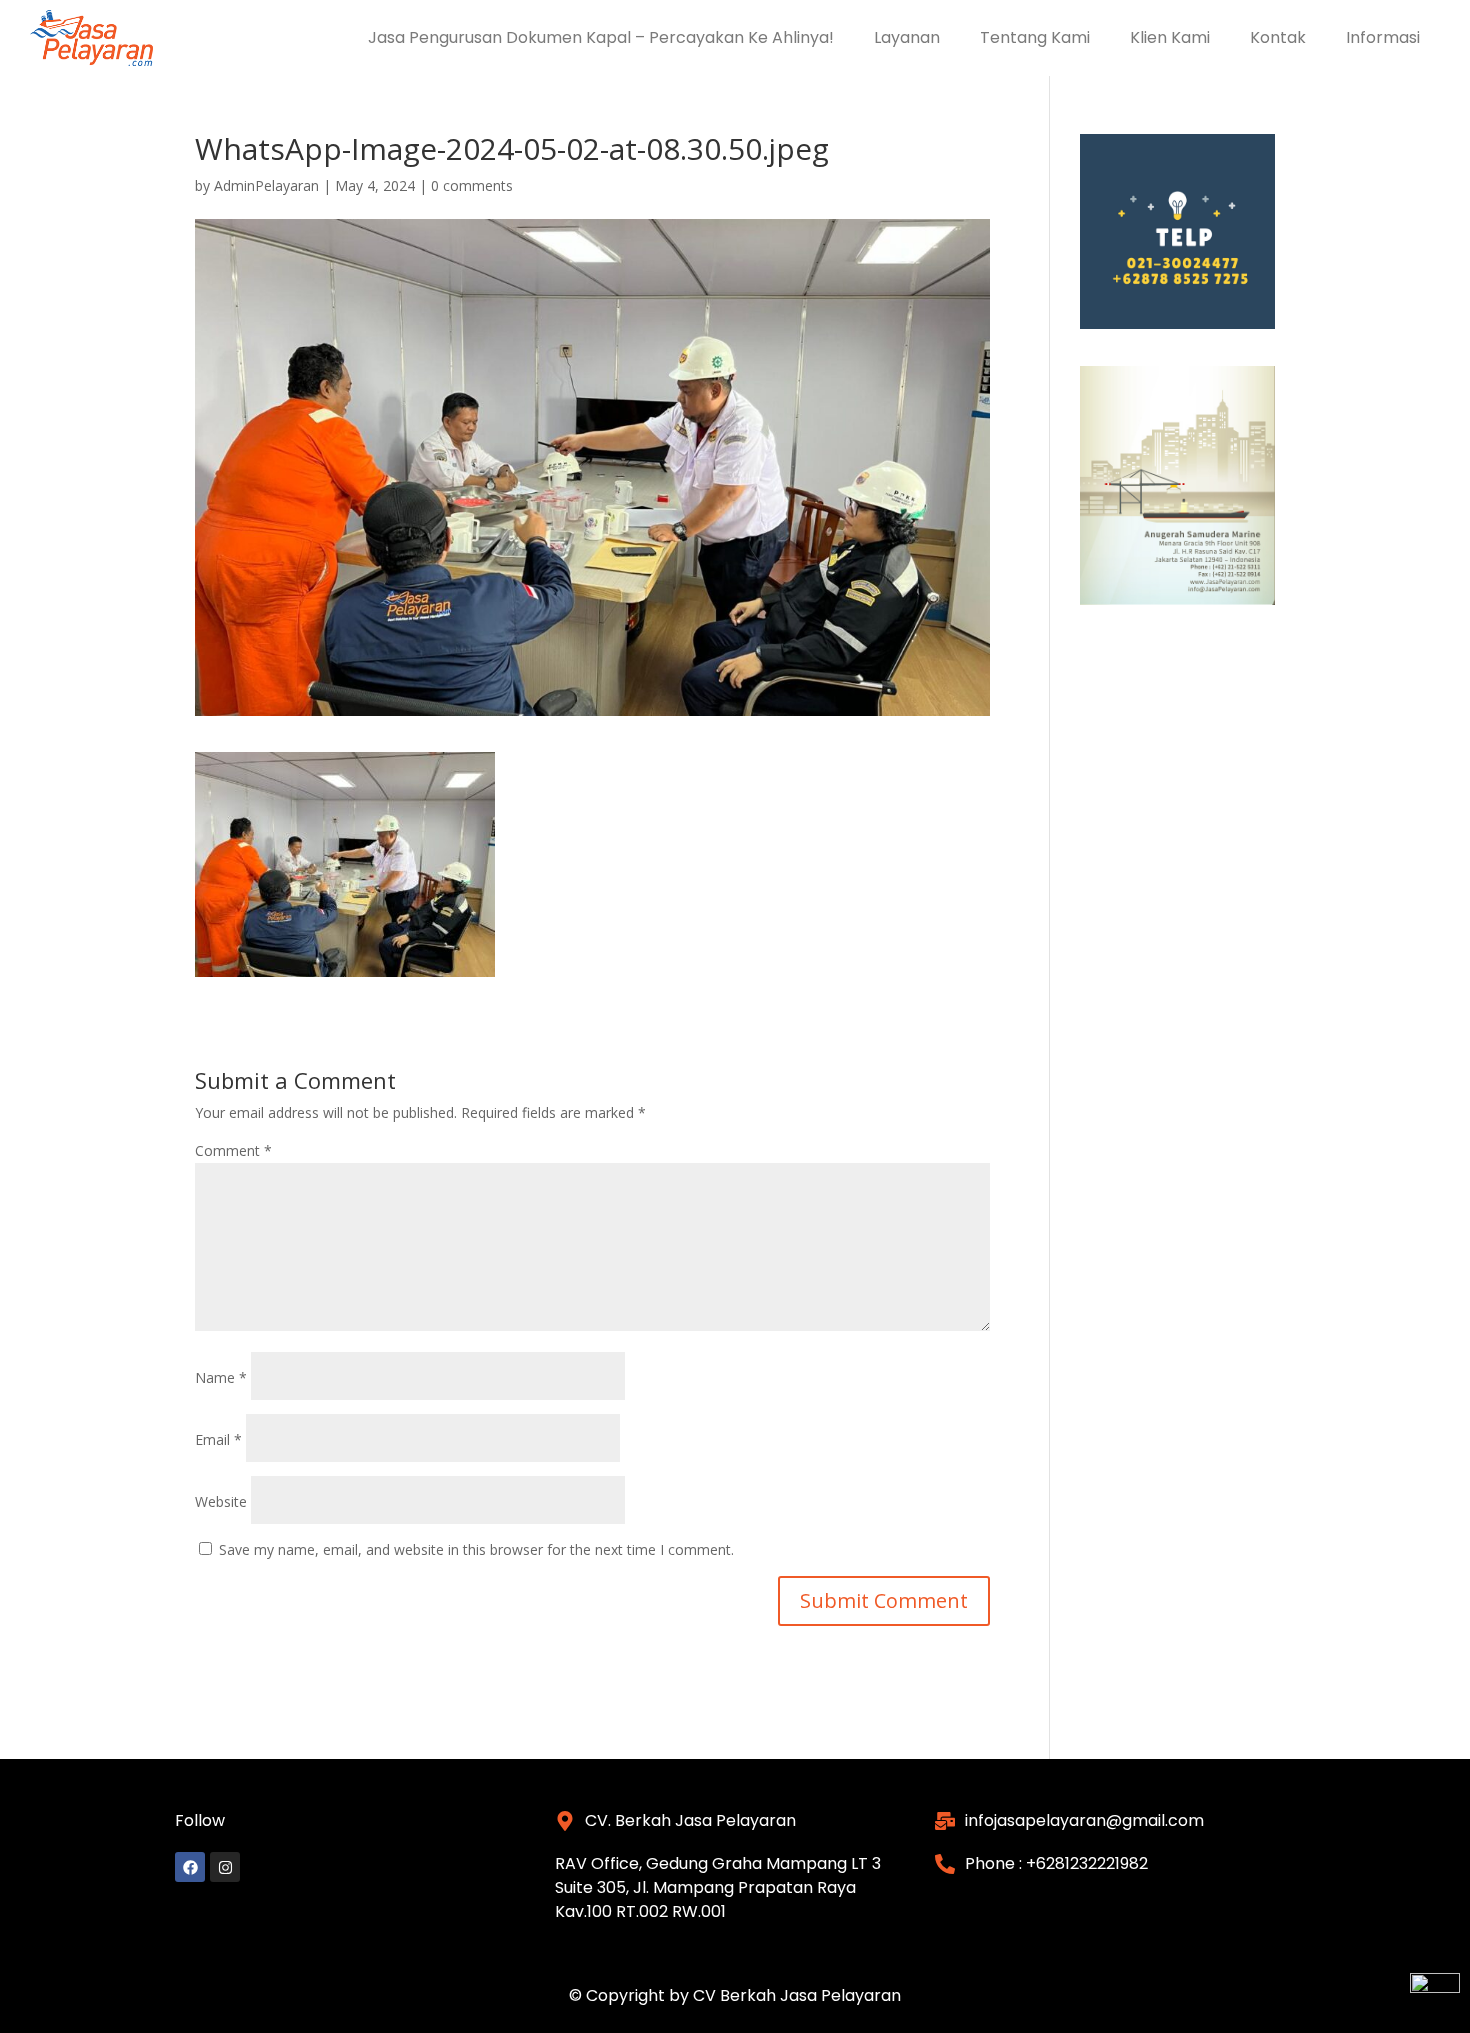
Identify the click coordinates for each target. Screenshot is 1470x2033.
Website (221, 1501)
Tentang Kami (1035, 37)
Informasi (1383, 37)
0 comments (472, 185)
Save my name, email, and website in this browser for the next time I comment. (476, 1549)
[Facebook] (190, 1867)
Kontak (1278, 37)
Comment (233, 1150)
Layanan (907, 37)
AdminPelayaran (266, 185)
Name (221, 1377)
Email (218, 1439)
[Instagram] (225, 1867)
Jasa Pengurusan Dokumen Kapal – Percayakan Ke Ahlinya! (601, 37)
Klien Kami (1170, 37)
